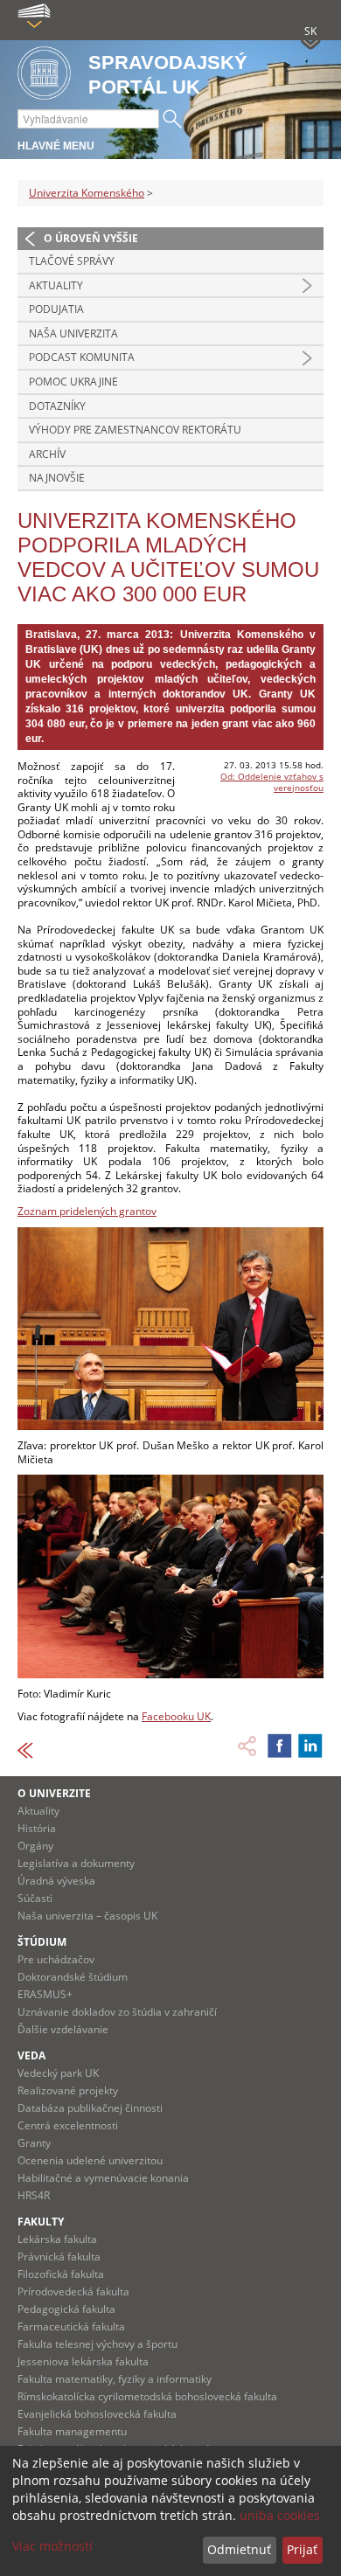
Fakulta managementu (72, 2431)
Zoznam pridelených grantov (87, 1211)
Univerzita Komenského (87, 193)
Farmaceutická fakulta (71, 2326)
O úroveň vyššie (91, 238)
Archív (47, 454)
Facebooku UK (176, 1716)
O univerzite (54, 1793)
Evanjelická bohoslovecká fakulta (97, 2414)
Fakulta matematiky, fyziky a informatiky (115, 2379)
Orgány (35, 1846)
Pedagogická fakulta (66, 2309)
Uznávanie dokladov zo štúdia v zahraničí (117, 2012)
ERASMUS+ (45, 1994)
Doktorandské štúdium (73, 1977)
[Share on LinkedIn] (310, 1746)
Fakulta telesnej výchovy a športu (97, 2344)
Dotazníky (57, 406)
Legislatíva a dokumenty (76, 1863)
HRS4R (34, 2195)
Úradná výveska (56, 1881)
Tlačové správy (72, 261)
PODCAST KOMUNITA (82, 357)
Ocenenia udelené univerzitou (90, 2160)
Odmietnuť (239, 2549)
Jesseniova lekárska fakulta (83, 2361)
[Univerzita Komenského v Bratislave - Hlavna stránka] (44, 74)
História (37, 1828)
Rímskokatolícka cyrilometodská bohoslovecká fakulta (147, 2396)
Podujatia (56, 309)
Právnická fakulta (59, 2257)
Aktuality (56, 285)
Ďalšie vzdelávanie (63, 2029)
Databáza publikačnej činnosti (90, 2108)
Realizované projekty (68, 2090)
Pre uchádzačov (56, 1959)
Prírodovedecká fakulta (73, 2291)
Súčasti (35, 1898)
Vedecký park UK (58, 2073)
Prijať (302, 2549)
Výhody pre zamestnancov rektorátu (135, 430)
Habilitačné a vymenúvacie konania (103, 2178)
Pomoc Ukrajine (73, 382)
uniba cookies (280, 2515)
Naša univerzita (73, 333)
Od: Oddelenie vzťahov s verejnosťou (272, 782)
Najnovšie (57, 478)
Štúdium (42, 1942)
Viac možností (52, 2546)
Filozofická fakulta (61, 2274)
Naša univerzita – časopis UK (87, 1916)
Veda (31, 2055)
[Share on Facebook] (280, 1746)
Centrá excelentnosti (68, 2125)
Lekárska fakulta (57, 2239)
